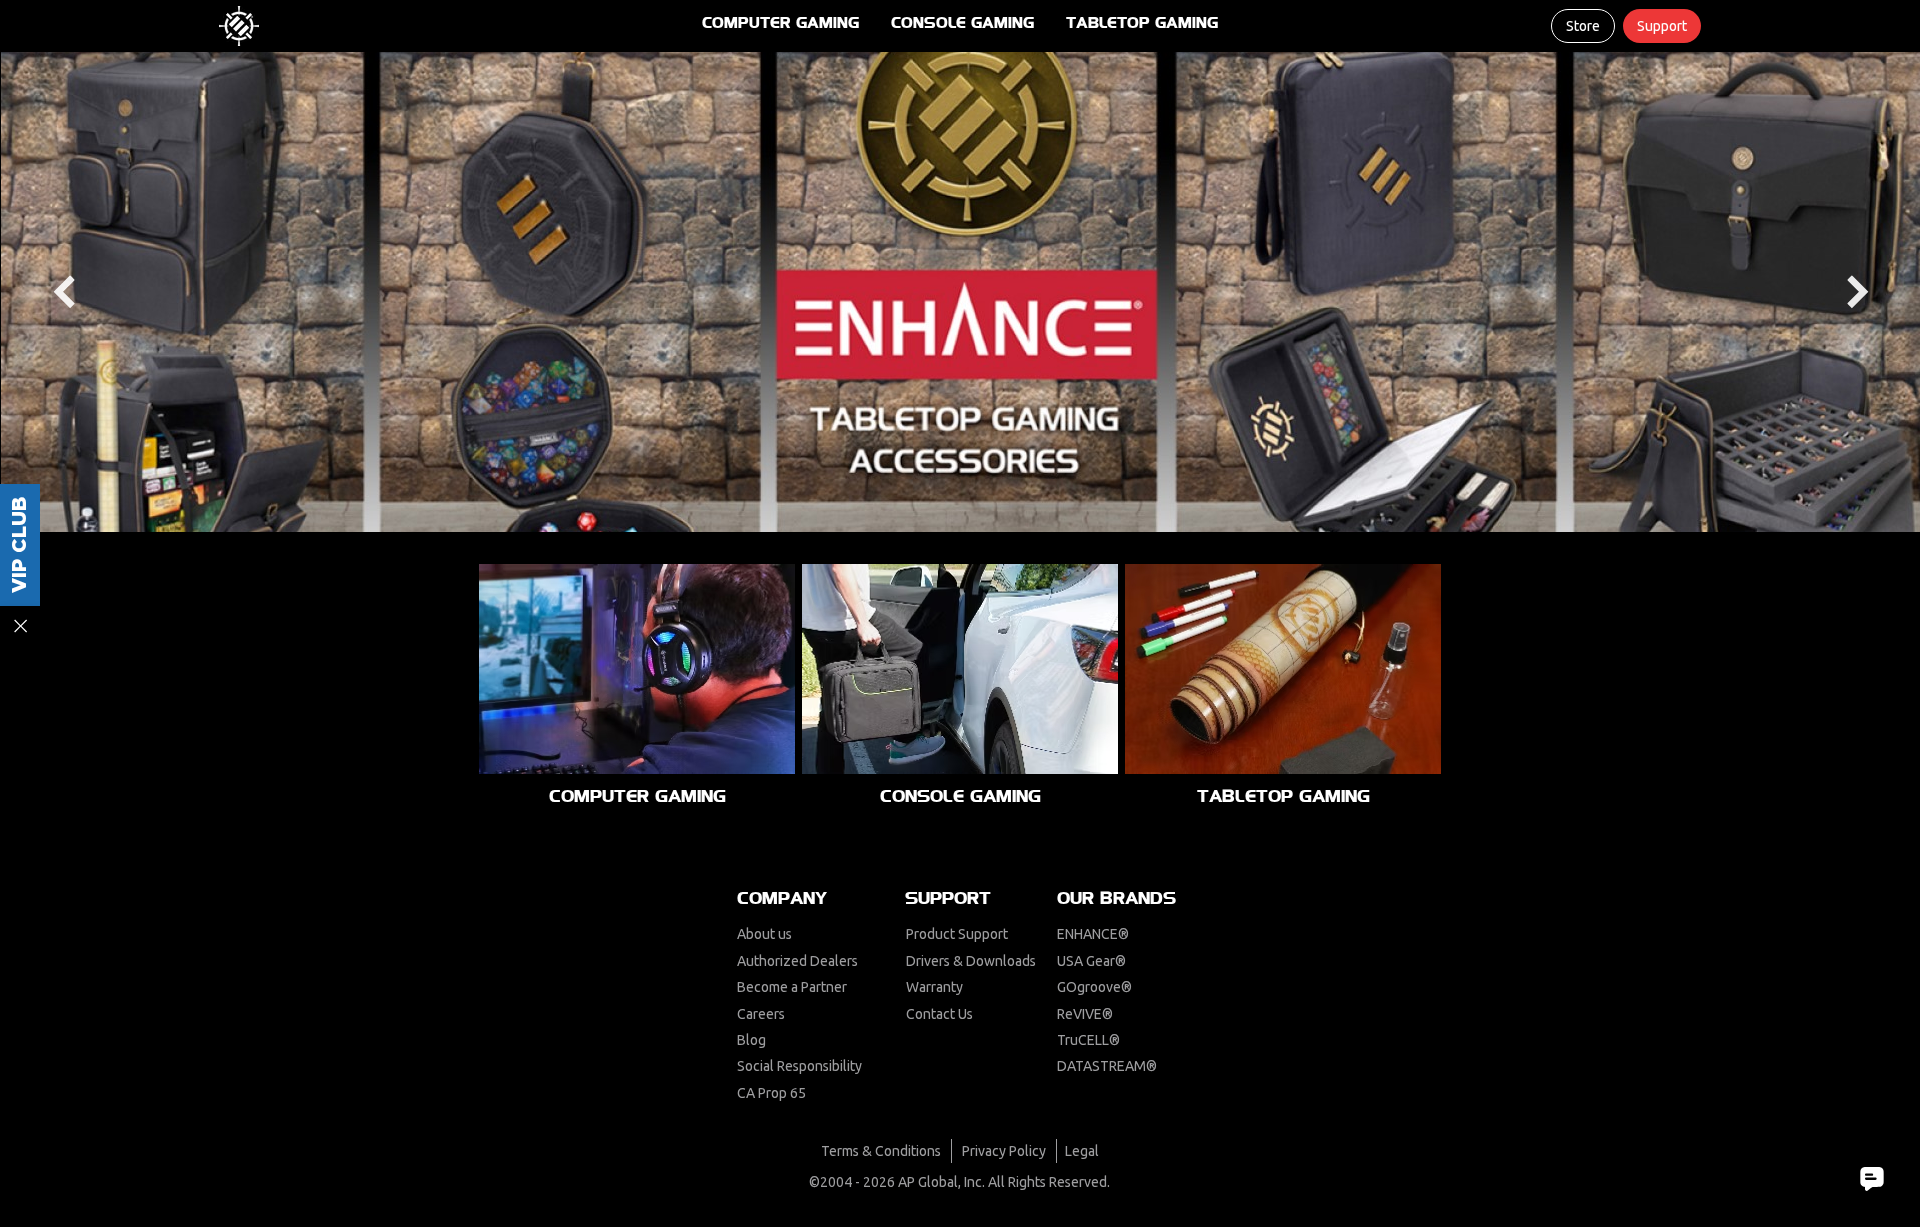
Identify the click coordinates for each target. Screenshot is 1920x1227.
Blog (751, 1040)
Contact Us (939, 1014)
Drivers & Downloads (971, 961)
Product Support (957, 934)
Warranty (934, 987)
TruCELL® (1088, 1040)
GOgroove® (1094, 987)
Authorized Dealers (797, 961)
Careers (761, 1014)
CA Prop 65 (771, 1093)
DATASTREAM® (1107, 1066)
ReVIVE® (1085, 1014)
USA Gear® (1091, 961)
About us (764, 934)
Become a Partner (792, 987)
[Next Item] (1858, 292)
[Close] (20, 626)
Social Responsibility (799, 1066)
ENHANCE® (1093, 934)
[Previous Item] (64, 292)
